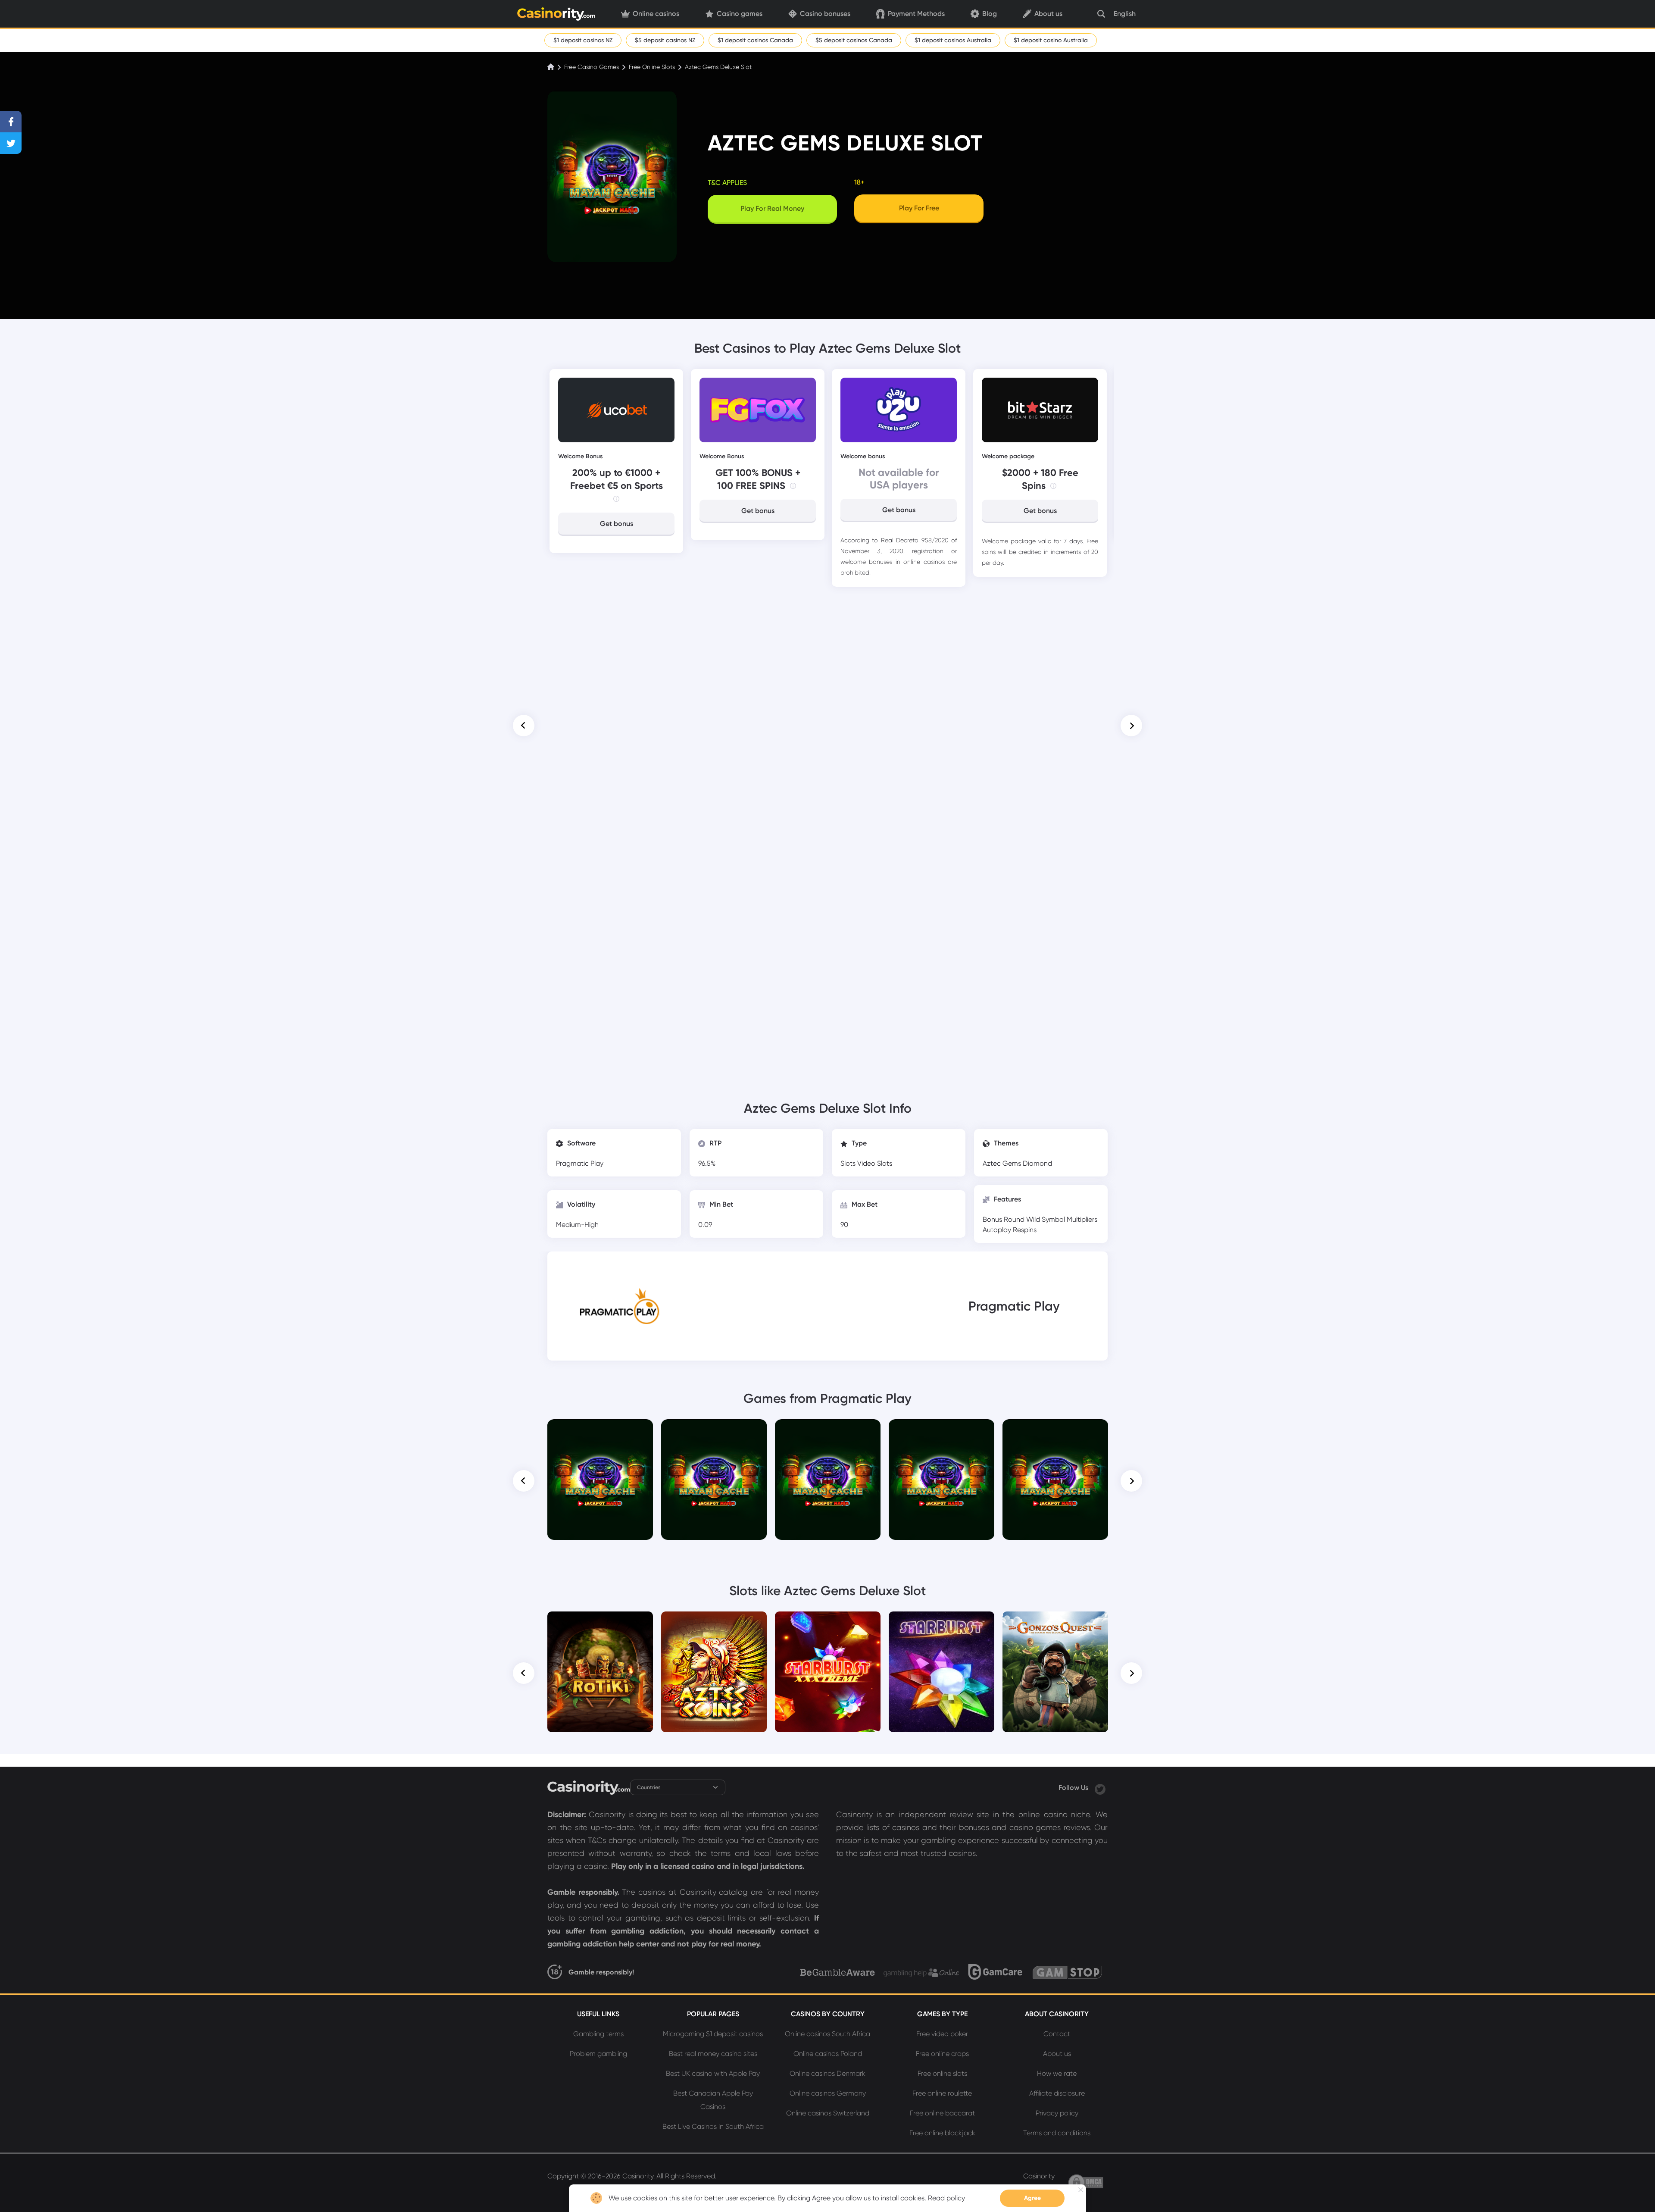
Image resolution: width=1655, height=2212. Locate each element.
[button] (524, 726)
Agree (1032, 2198)
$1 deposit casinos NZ (583, 40)
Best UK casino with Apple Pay (713, 2073)
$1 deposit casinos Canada (755, 40)
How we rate (1057, 2073)
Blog (990, 14)
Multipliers (1082, 1219)
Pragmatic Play (580, 1163)
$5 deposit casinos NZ (665, 40)
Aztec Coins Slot (714, 1624)
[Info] (616, 499)
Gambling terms (598, 2034)
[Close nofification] (1081, 2190)
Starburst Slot (942, 1624)
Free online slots (942, 2073)
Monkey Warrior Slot (714, 1431)
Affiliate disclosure (1057, 2093)
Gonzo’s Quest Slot (1055, 1624)
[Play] (600, 1480)
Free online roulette (942, 2093)
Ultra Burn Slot (1055, 1431)
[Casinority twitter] (1100, 1788)
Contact (1057, 2034)
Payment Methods (916, 14)
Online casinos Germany (828, 2093)
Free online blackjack (942, 2133)
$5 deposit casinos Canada (854, 40)
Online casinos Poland (828, 2054)
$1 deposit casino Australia (1051, 40)
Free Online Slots (652, 67)
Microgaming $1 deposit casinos (713, 2034)
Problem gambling (598, 2054)
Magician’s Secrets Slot (941, 1431)
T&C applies (727, 183)
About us (1048, 14)
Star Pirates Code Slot (600, 1431)
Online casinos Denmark (827, 2073)
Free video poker (942, 2034)
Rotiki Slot (600, 1624)
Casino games (740, 14)
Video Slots (875, 1163)
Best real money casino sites (713, 2054)
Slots (849, 1163)
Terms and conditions (1057, 2133)
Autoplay (998, 1230)
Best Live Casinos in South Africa (713, 2126)
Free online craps (942, 2054)
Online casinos (656, 14)
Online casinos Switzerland (828, 2113)
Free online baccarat (942, 2113)
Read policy (946, 2198)
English (1125, 14)
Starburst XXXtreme (828, 1624)
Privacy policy (1057, 2113)
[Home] (552, 67)
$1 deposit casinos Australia (953, 40)
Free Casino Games (592, 67)
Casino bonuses (825, 14)
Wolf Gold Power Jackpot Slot (828, 1435)
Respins (1025, 1230)
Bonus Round (1004, 1219)
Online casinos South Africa (827, 2034)
